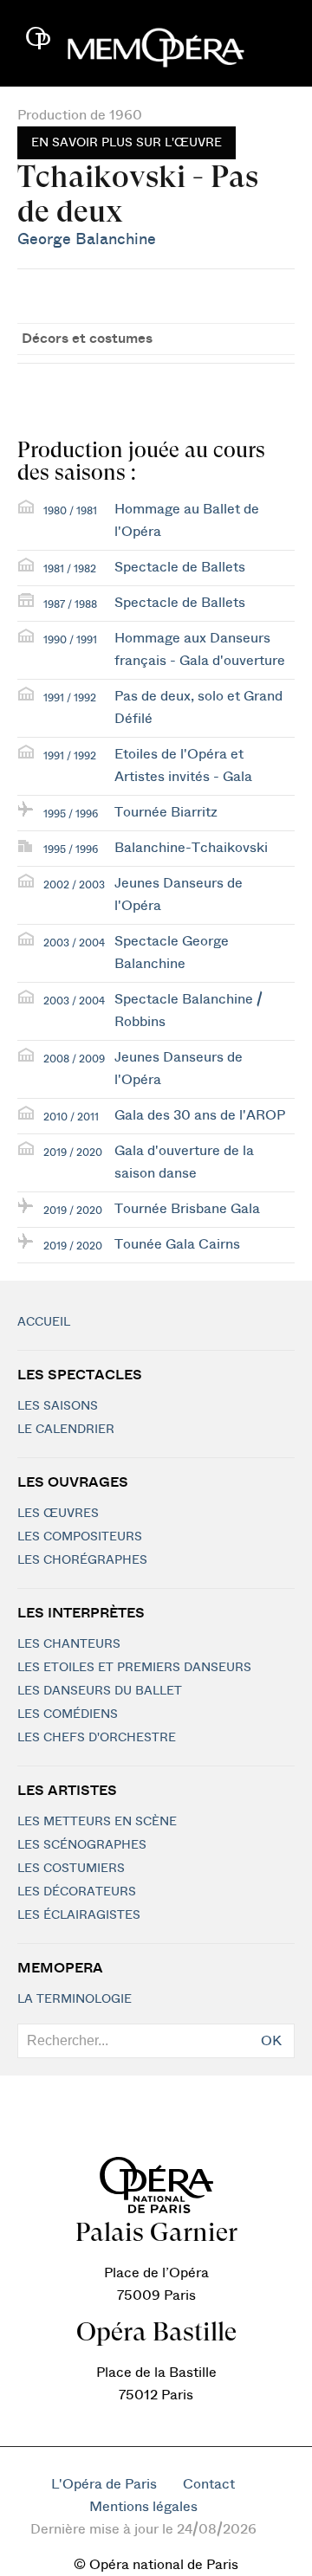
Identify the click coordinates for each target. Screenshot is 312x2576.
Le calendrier (66, 1430)
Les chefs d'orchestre (97, 1738)
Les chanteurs (69, 1644)
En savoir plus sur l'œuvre (127, 143)
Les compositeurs (80, 1537)
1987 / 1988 (70, 604)
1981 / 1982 (70, 569)
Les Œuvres (58, 1514)
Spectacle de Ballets (180, 567)
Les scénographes (82, 1845)
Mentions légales (143, 2507)
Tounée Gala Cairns (177, 1244)
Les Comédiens (68, 1714)
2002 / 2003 (74, 885)
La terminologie (75, 1999)
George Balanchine (87, 239)
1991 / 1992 (70, 698)
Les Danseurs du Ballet (100, 1691)
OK (271, 2041)
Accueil (44, 1322)
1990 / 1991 (70, 640)
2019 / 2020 (73, 1152)
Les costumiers (71, 1869)
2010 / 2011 (71, 1117)
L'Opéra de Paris (104, 2484)
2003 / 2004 (74, 943)
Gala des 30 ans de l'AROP (200, 1115)
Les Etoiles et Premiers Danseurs (134, 1668)
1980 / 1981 (70, 511)
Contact (209, 2484)
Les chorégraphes (82, 1560)
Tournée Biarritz (166, 812)
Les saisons (58, 1406)
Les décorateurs (77, 1892)
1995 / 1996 (71, 814)
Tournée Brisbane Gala (187, 1209)
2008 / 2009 (74, 1059)
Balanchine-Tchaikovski (191, 848)
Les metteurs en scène (97, 1822)
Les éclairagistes (79, 1915)
